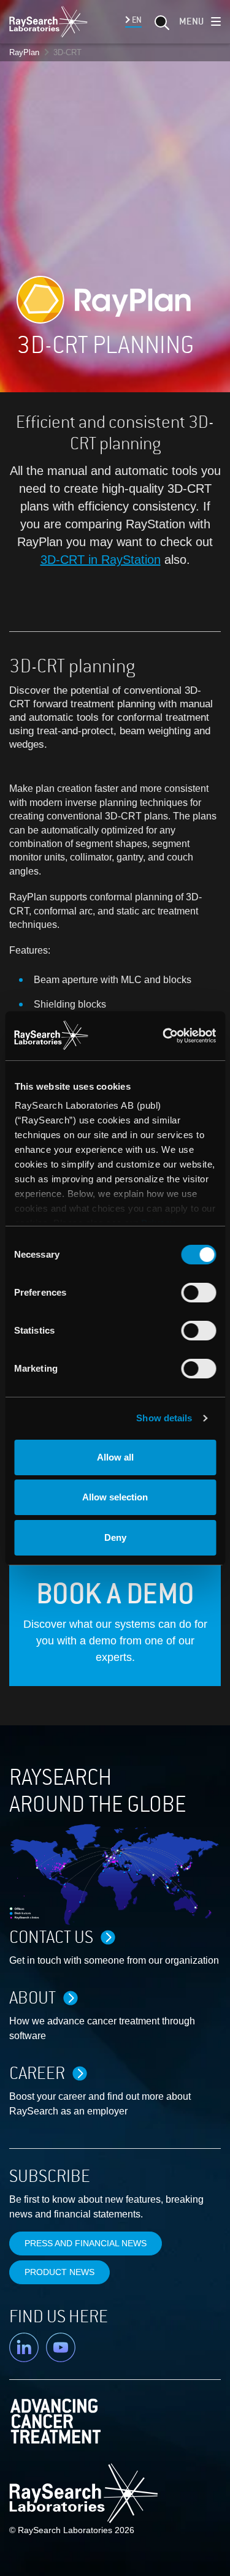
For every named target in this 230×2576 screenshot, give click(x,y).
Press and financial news (86, 2243)
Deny (115, 1537)
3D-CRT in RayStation (101, 560)
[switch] (198, 1293)
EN (136, 20)
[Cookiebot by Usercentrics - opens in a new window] (166, 1036)
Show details (164, 1418)
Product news (59, 2272)
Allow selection (115, 1497)
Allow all (115, 1457)
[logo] (48, 21)
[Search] (161, 26)
